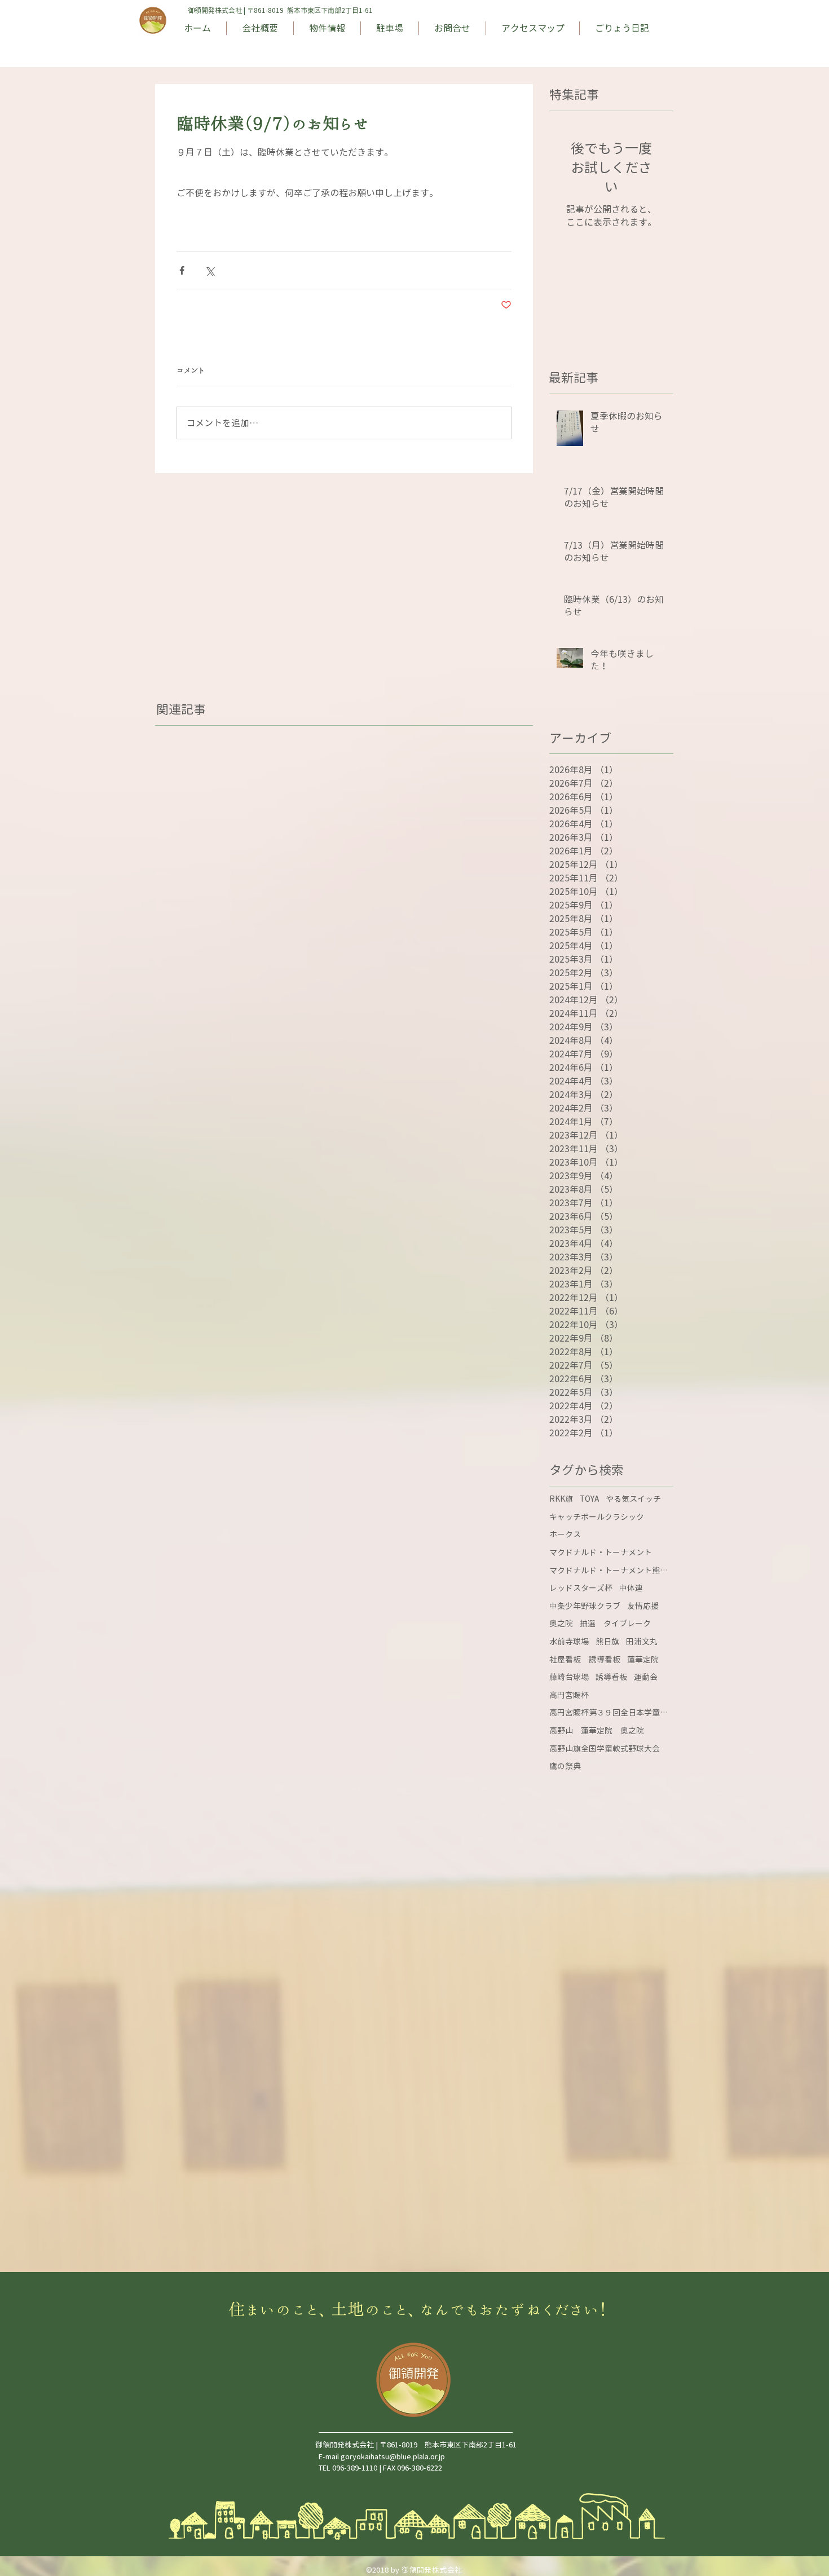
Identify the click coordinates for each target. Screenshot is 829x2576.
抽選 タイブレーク (615, 1623)
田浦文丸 (642, 1641)
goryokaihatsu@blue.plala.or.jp (393, 2456)
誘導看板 (611, 1677)
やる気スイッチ (633, 1499)
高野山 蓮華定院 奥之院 (597, 1730)
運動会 (646, 1677)
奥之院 (561, 1623)
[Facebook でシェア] (182, 270)
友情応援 (643, 1606)
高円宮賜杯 (569, 1695)
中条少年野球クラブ (585, 1606)
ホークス (565, 1534)
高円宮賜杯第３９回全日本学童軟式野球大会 (611, 1712)
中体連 (631, 1588)
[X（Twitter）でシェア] (210, 270)
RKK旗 (561, 1499)
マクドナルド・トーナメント (601, 1552)
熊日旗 (607, 1641)
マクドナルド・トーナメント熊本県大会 (611, 1570)
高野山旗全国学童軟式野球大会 (605, 1748)
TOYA (589, 1499)
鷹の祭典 (565, 1766)
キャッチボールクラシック (597, 1517)
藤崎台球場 (569, 1677)
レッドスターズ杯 (581, 1588)
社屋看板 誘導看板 (585, 1659)
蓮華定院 (643, 1659)
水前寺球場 (569, 1641)
